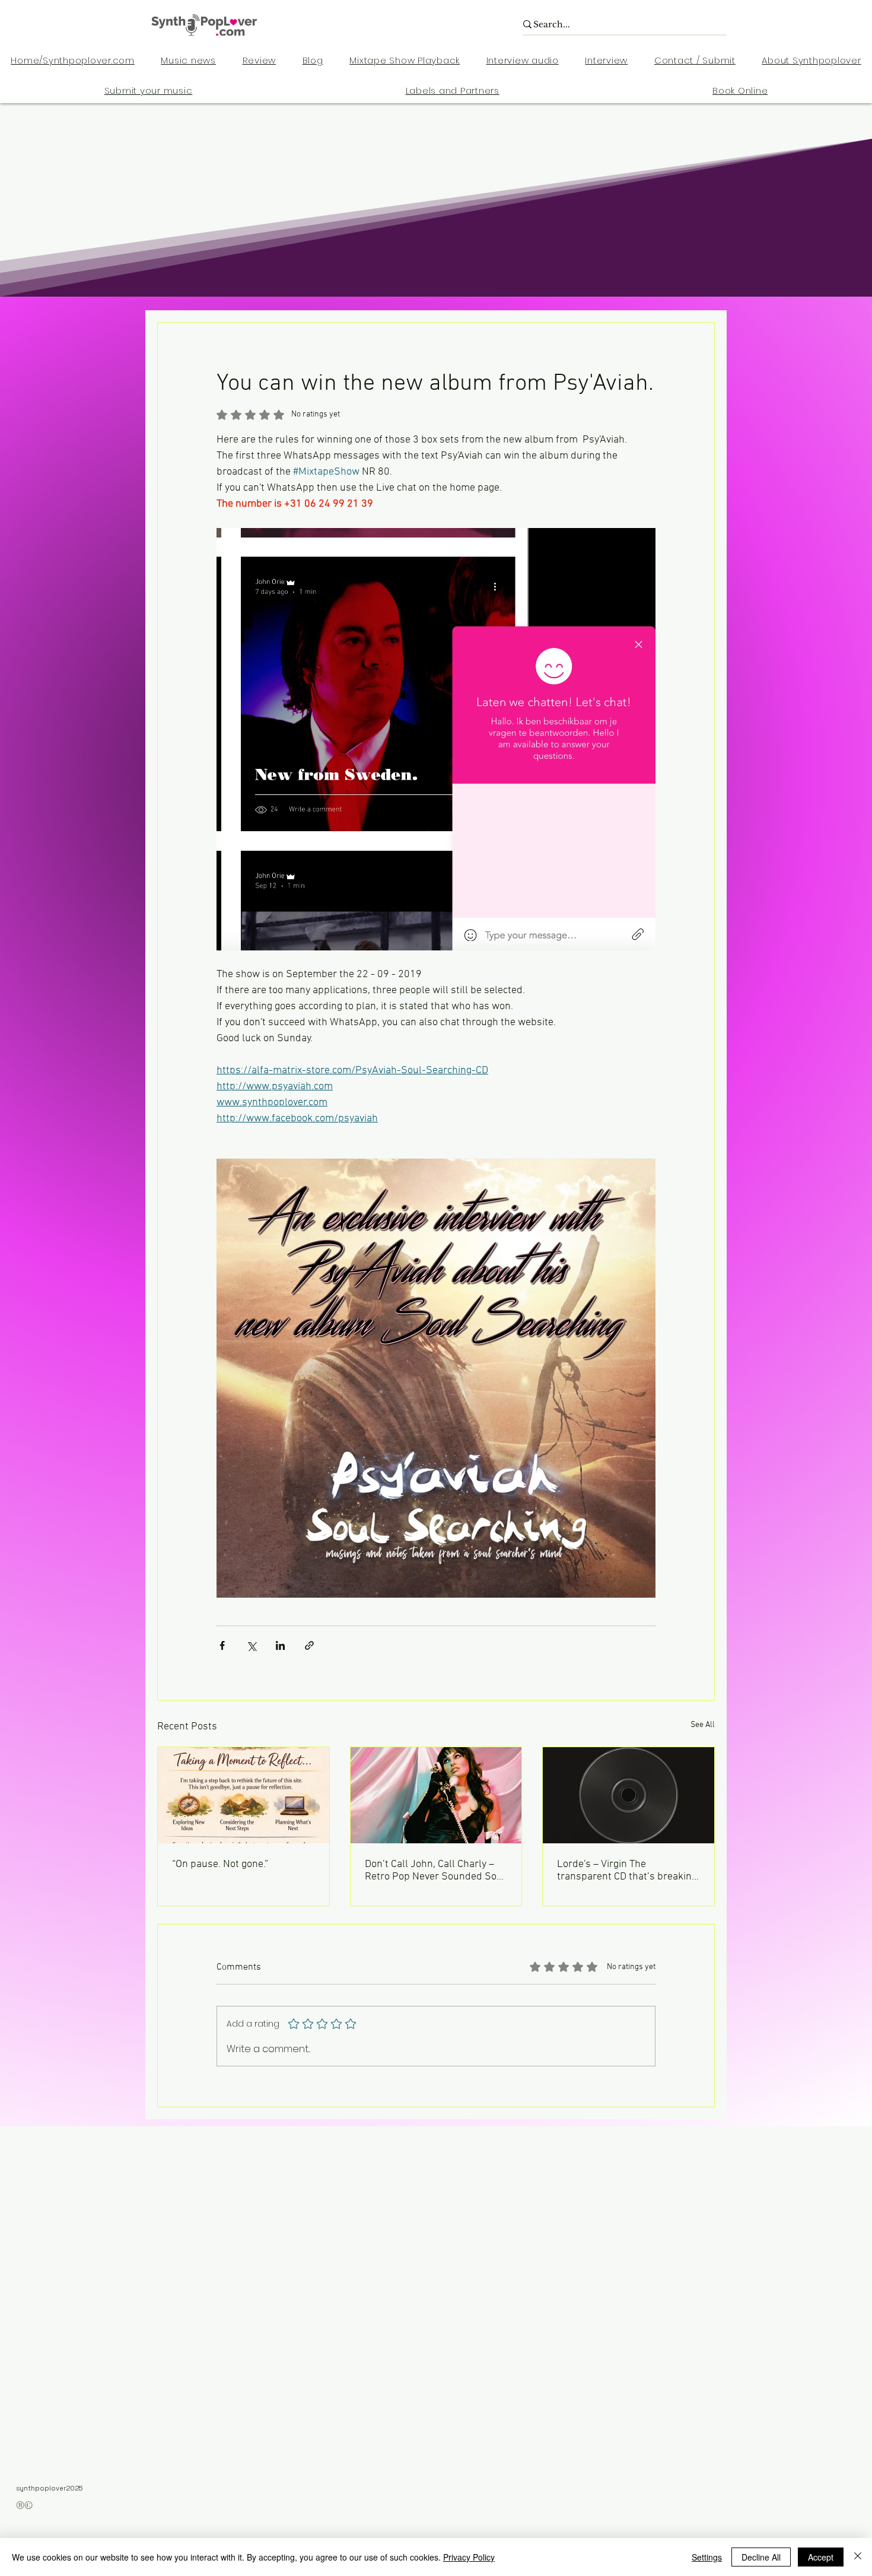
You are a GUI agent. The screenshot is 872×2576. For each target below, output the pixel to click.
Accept (821, 2557)
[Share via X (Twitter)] (251, 1645)
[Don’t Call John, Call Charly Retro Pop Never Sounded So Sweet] (436, 1795)
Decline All (761, 2557)
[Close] (858, 2557)
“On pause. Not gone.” (220, 1864)
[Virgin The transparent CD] (628, 1795)
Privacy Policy (469, 2557)
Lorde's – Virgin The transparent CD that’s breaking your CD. (627, 1871)
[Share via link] (309, 1645)
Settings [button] (707, 2557)
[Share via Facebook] (222, 1645)
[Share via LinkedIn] (280, 1645)
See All (703, 1725)
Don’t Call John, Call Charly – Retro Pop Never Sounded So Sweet (431, 1871)
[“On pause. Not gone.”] (244, 1795)
